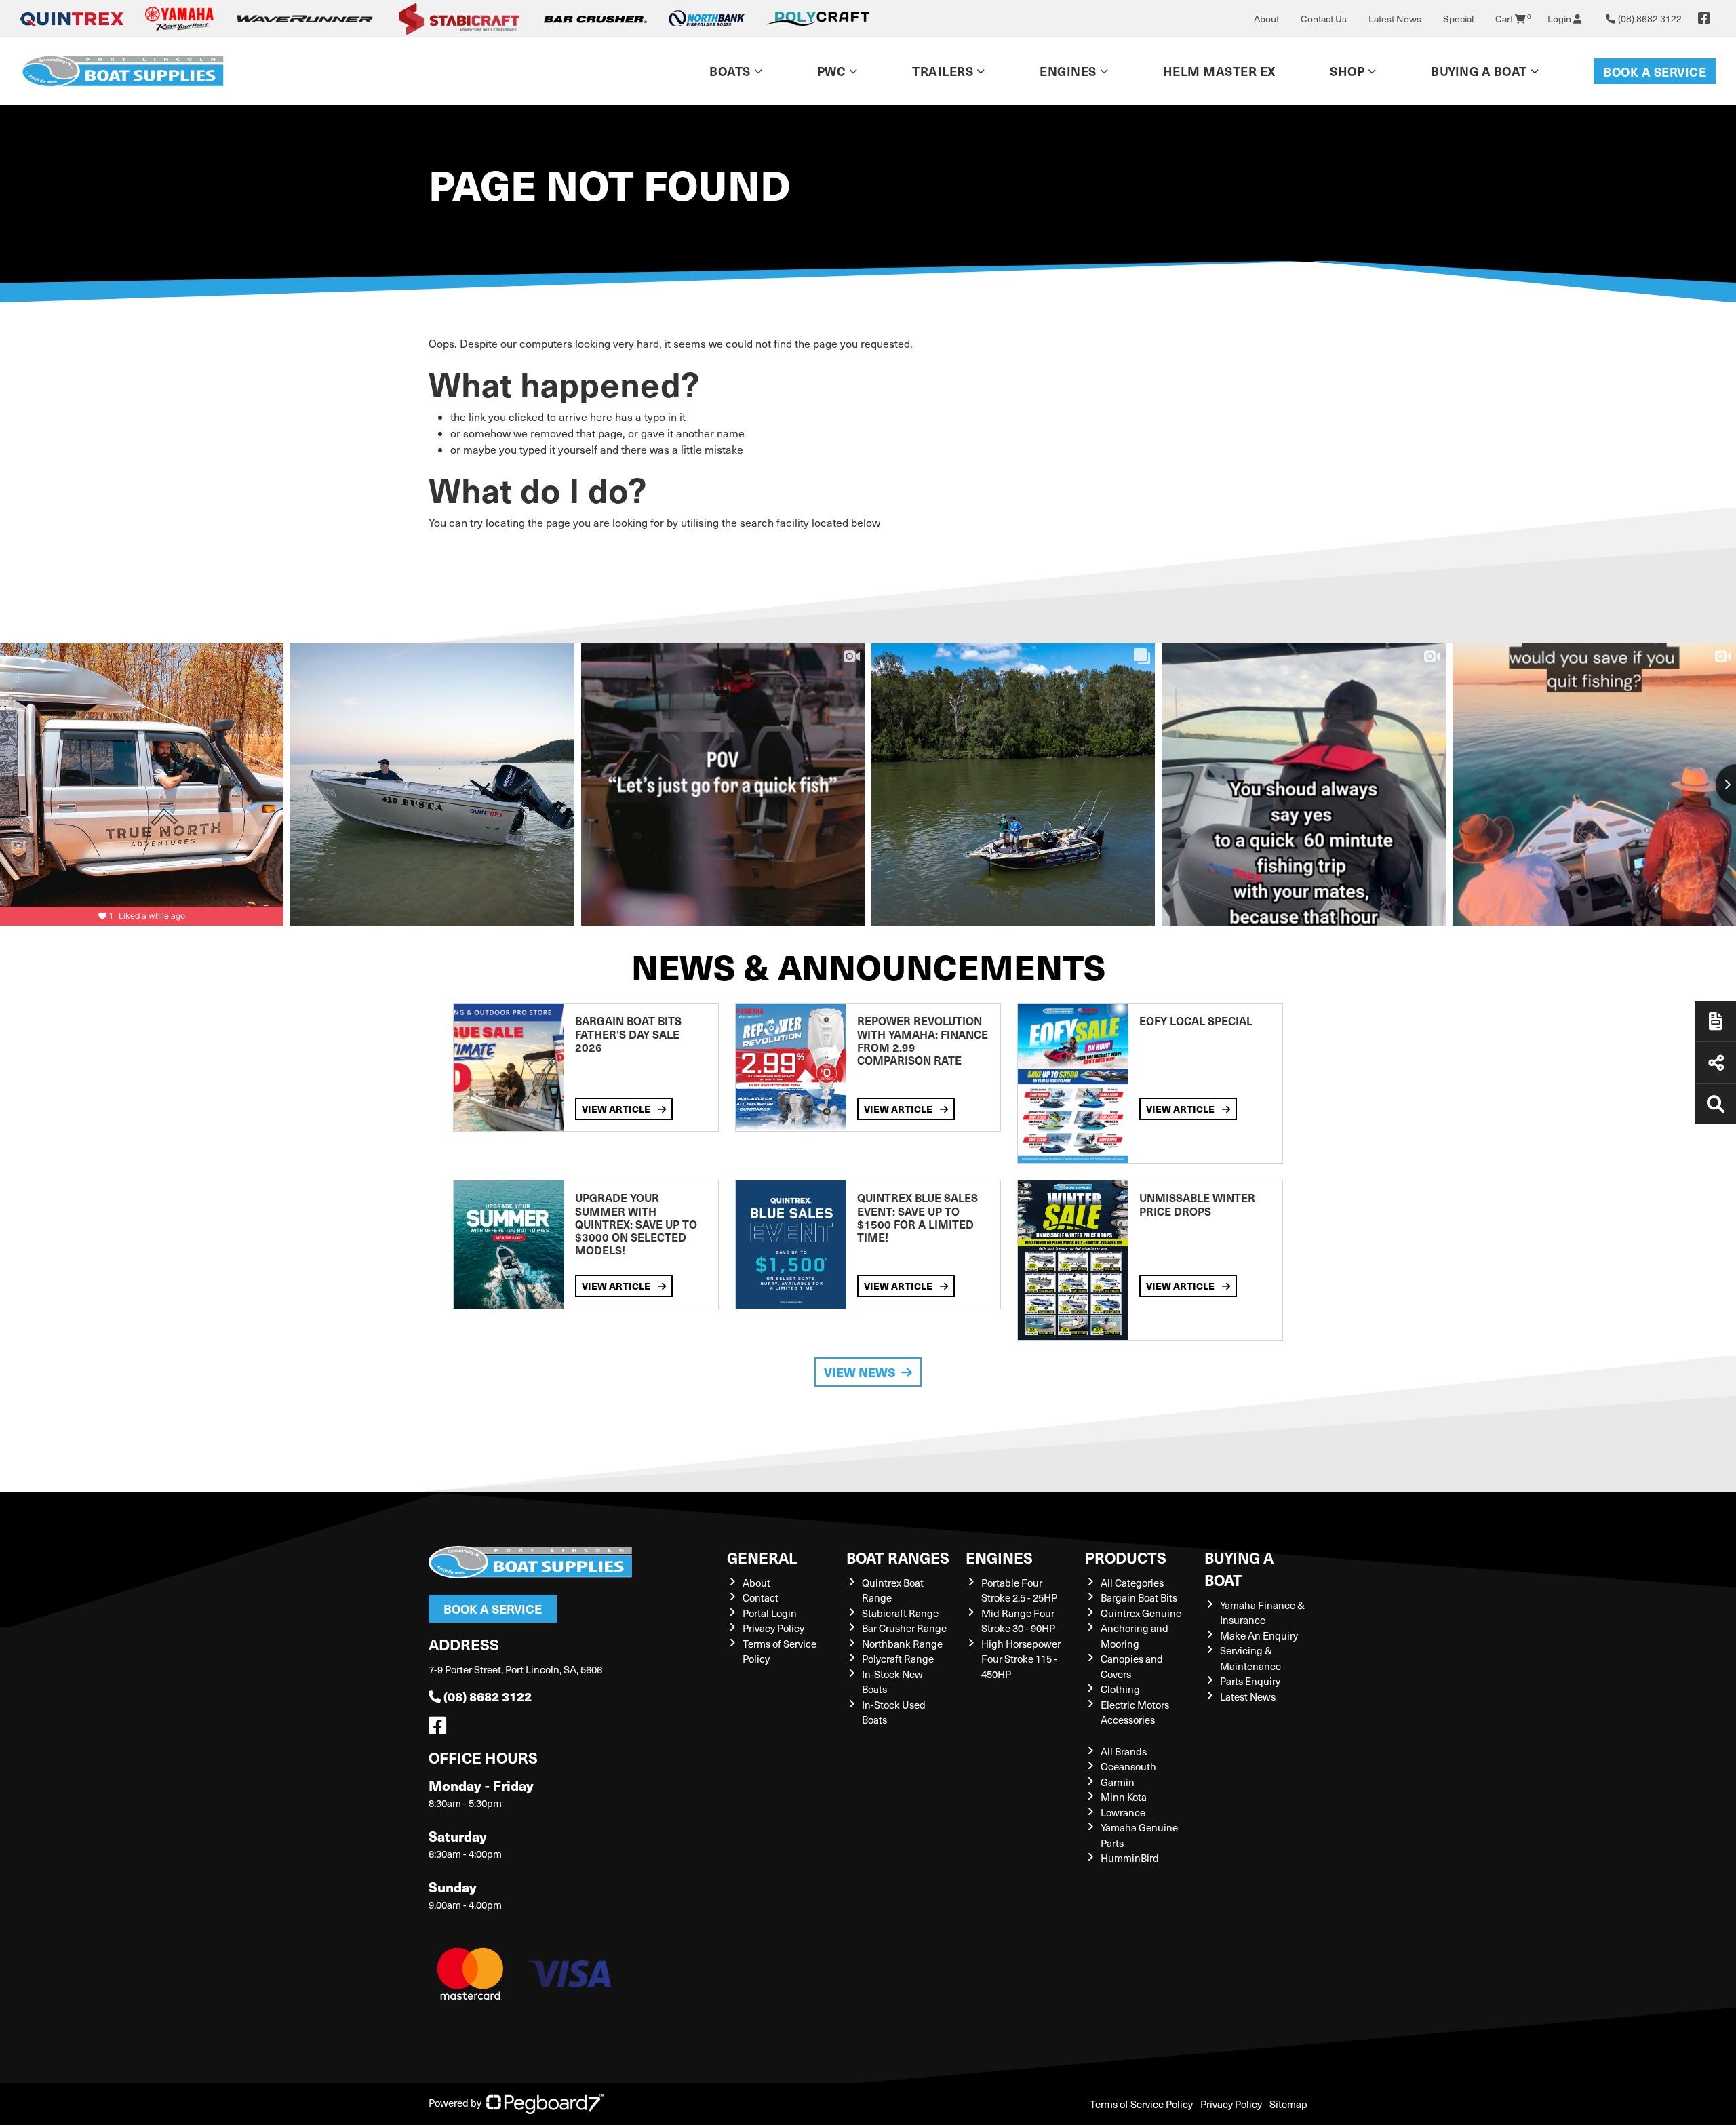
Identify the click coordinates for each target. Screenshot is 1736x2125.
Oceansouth (1128, 1766)
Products (1126, 1557)
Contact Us (1324, 19)
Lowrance (1123, 1812)
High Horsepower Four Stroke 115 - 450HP (1021, 1659)
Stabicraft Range (900, 1613)
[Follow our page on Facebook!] (1704, 18)
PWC (832, 71)
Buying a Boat (1239, 1568)
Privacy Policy (773, 1628)
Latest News (1395, 19)
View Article (617, 1109)
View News (860, 1372)
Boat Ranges (898, 1557)
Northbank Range (902, 1644)
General (762, 1557)
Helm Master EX (1219, 71)
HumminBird (1130, 1858)
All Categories (1132, 1583)
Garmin (1118, 1782)
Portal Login (770, 1613)
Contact (761, 1597)
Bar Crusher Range (904, 1628)
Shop (1347, 71)
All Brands (1124, 1751)
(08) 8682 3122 (488, 1696)
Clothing (1120, 1689)
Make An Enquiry (1259, 1635)
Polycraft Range (898, 1659)
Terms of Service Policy (1141, 2104)
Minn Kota (1124, 1797)
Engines (999, 1557)
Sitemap (1288, 2104)
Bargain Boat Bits (1139, 1597)
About (1266, 19)
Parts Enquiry (1250, 1681)
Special (1458, 19)
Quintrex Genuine (1141, 1613)
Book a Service (1655, 72)
